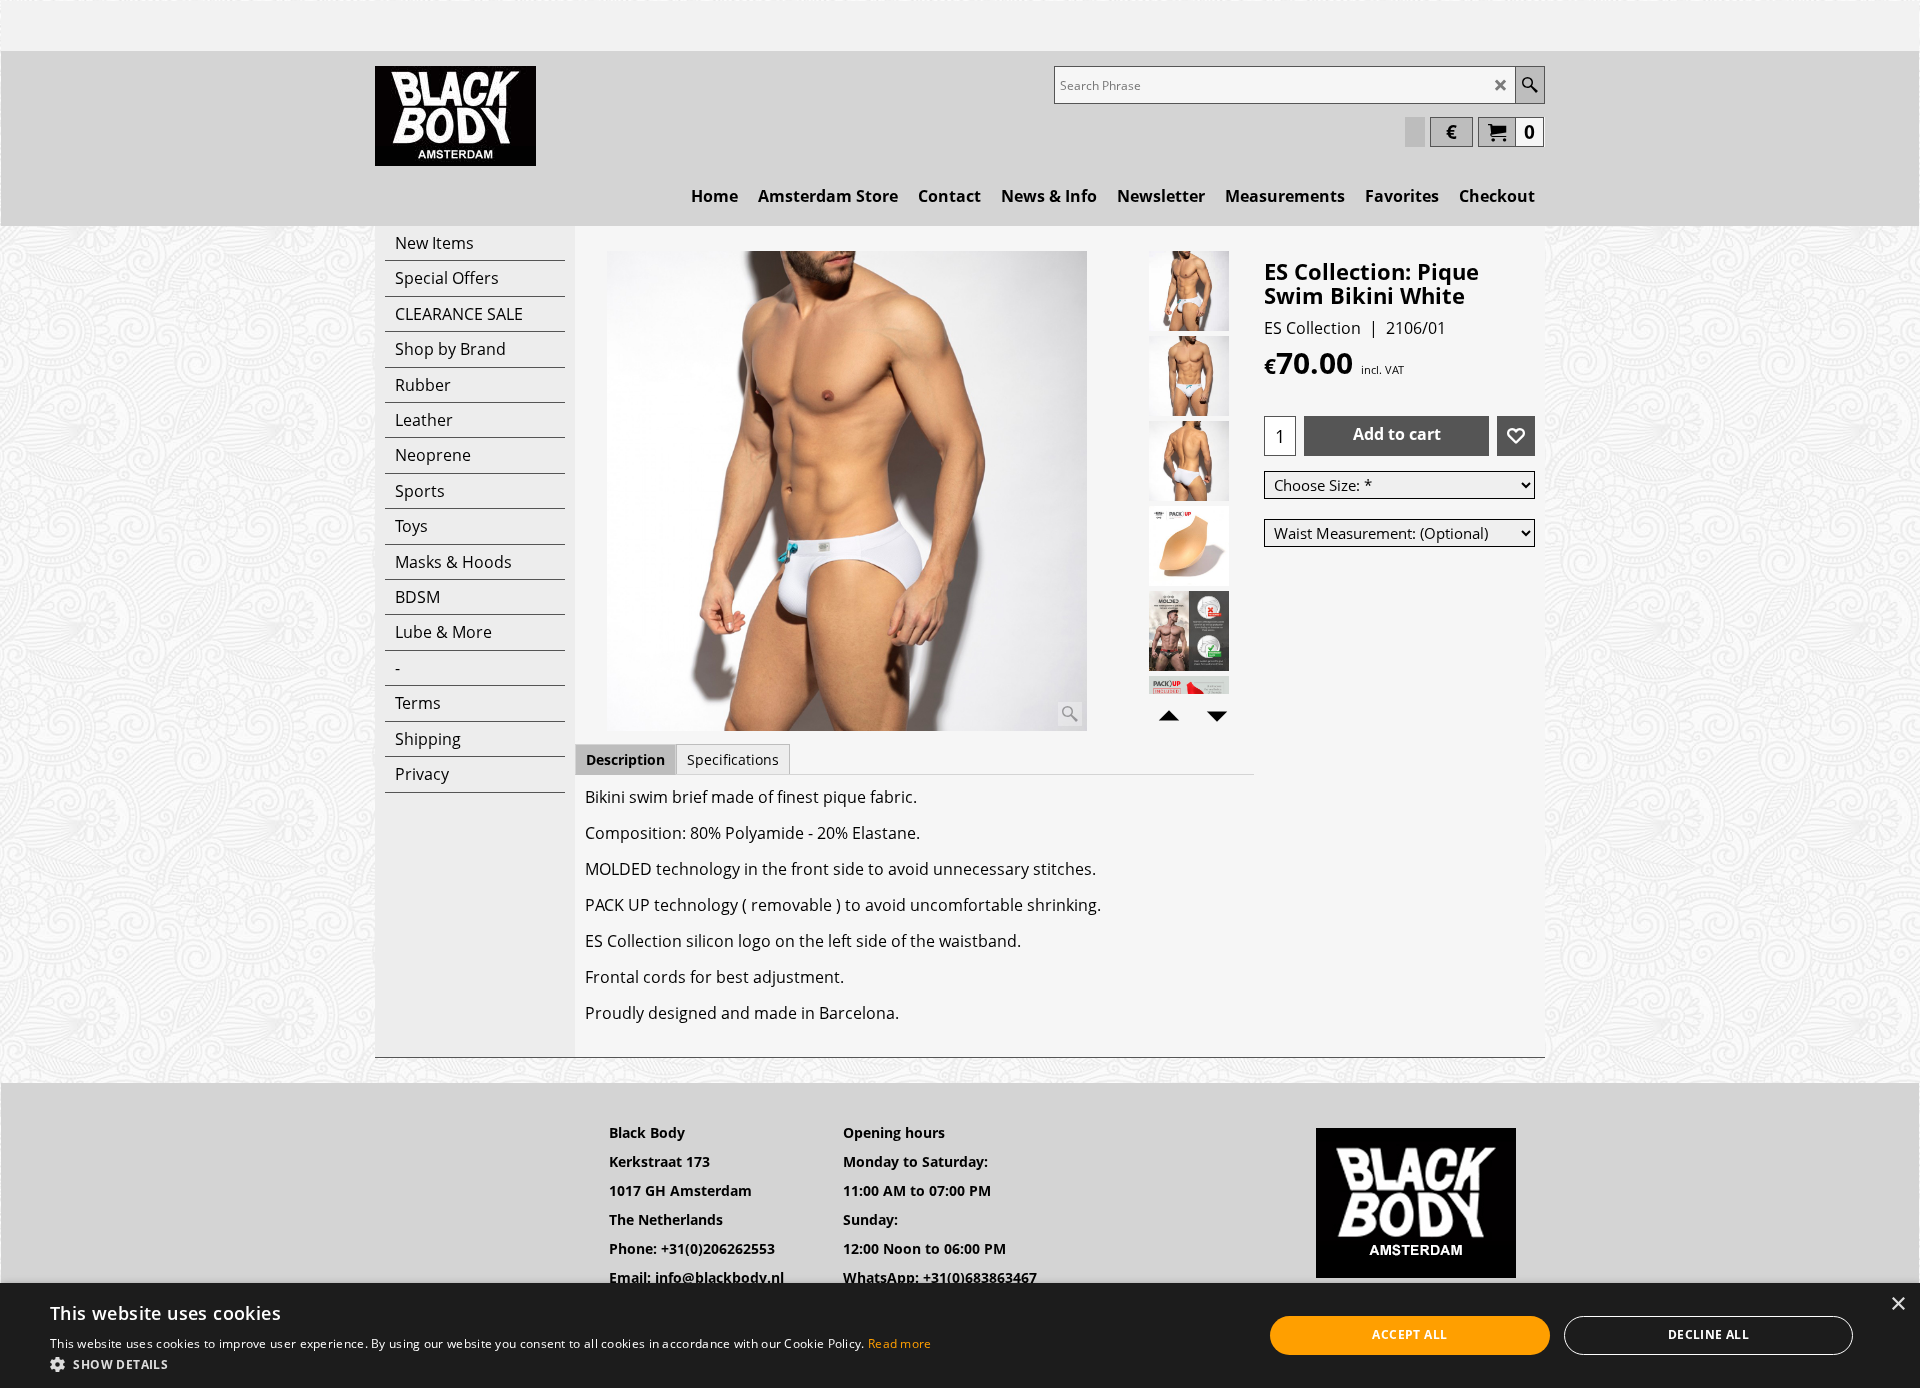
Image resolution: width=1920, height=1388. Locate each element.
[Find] (1529, 85)
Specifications (733, 759)
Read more (900, 1343)
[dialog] (960, 1335)
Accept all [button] (1409, 1334)
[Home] (455, 116)
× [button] (1897, 1304)
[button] (491, 1363)
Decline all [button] (1708, 1334)
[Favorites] (1516, 436)
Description (625, 759)
